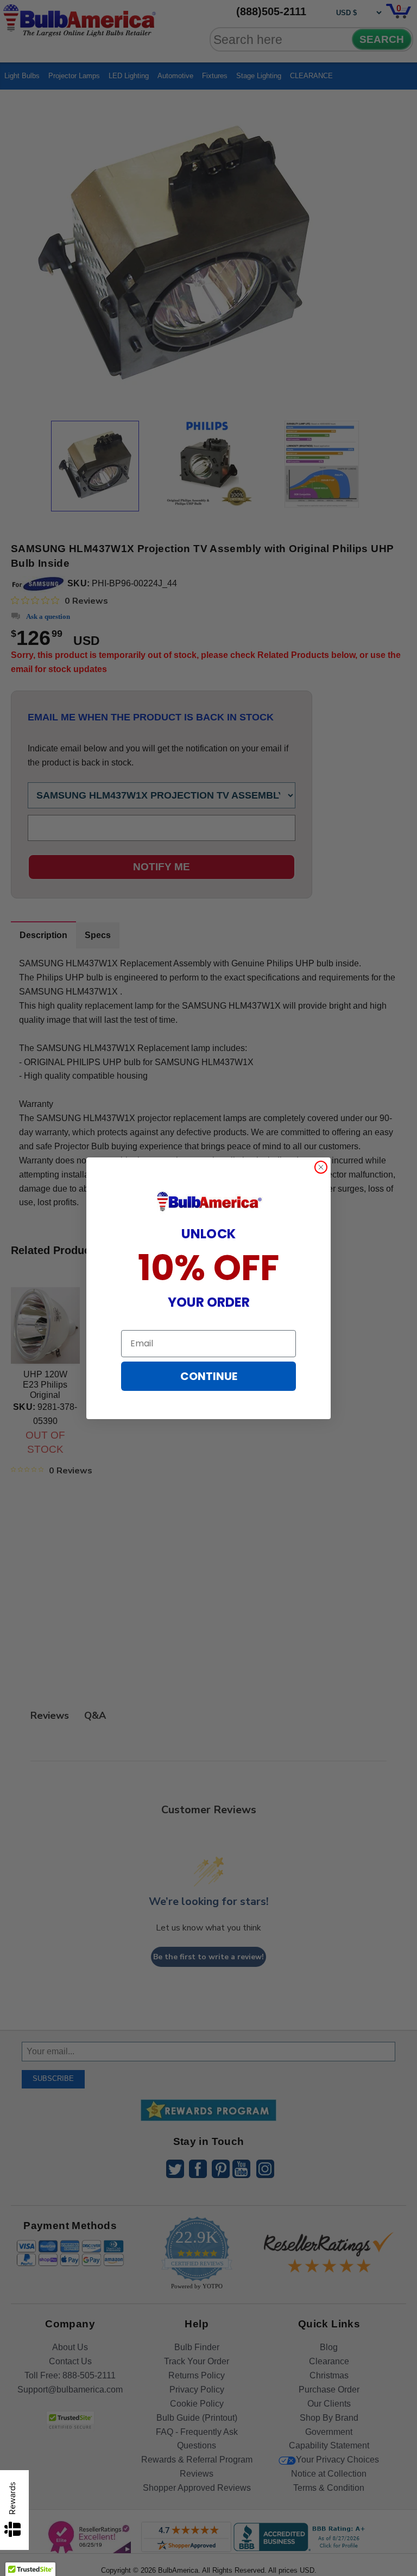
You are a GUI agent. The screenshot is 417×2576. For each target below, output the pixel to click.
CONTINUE (209, 1376)
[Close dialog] (321, 1167)
